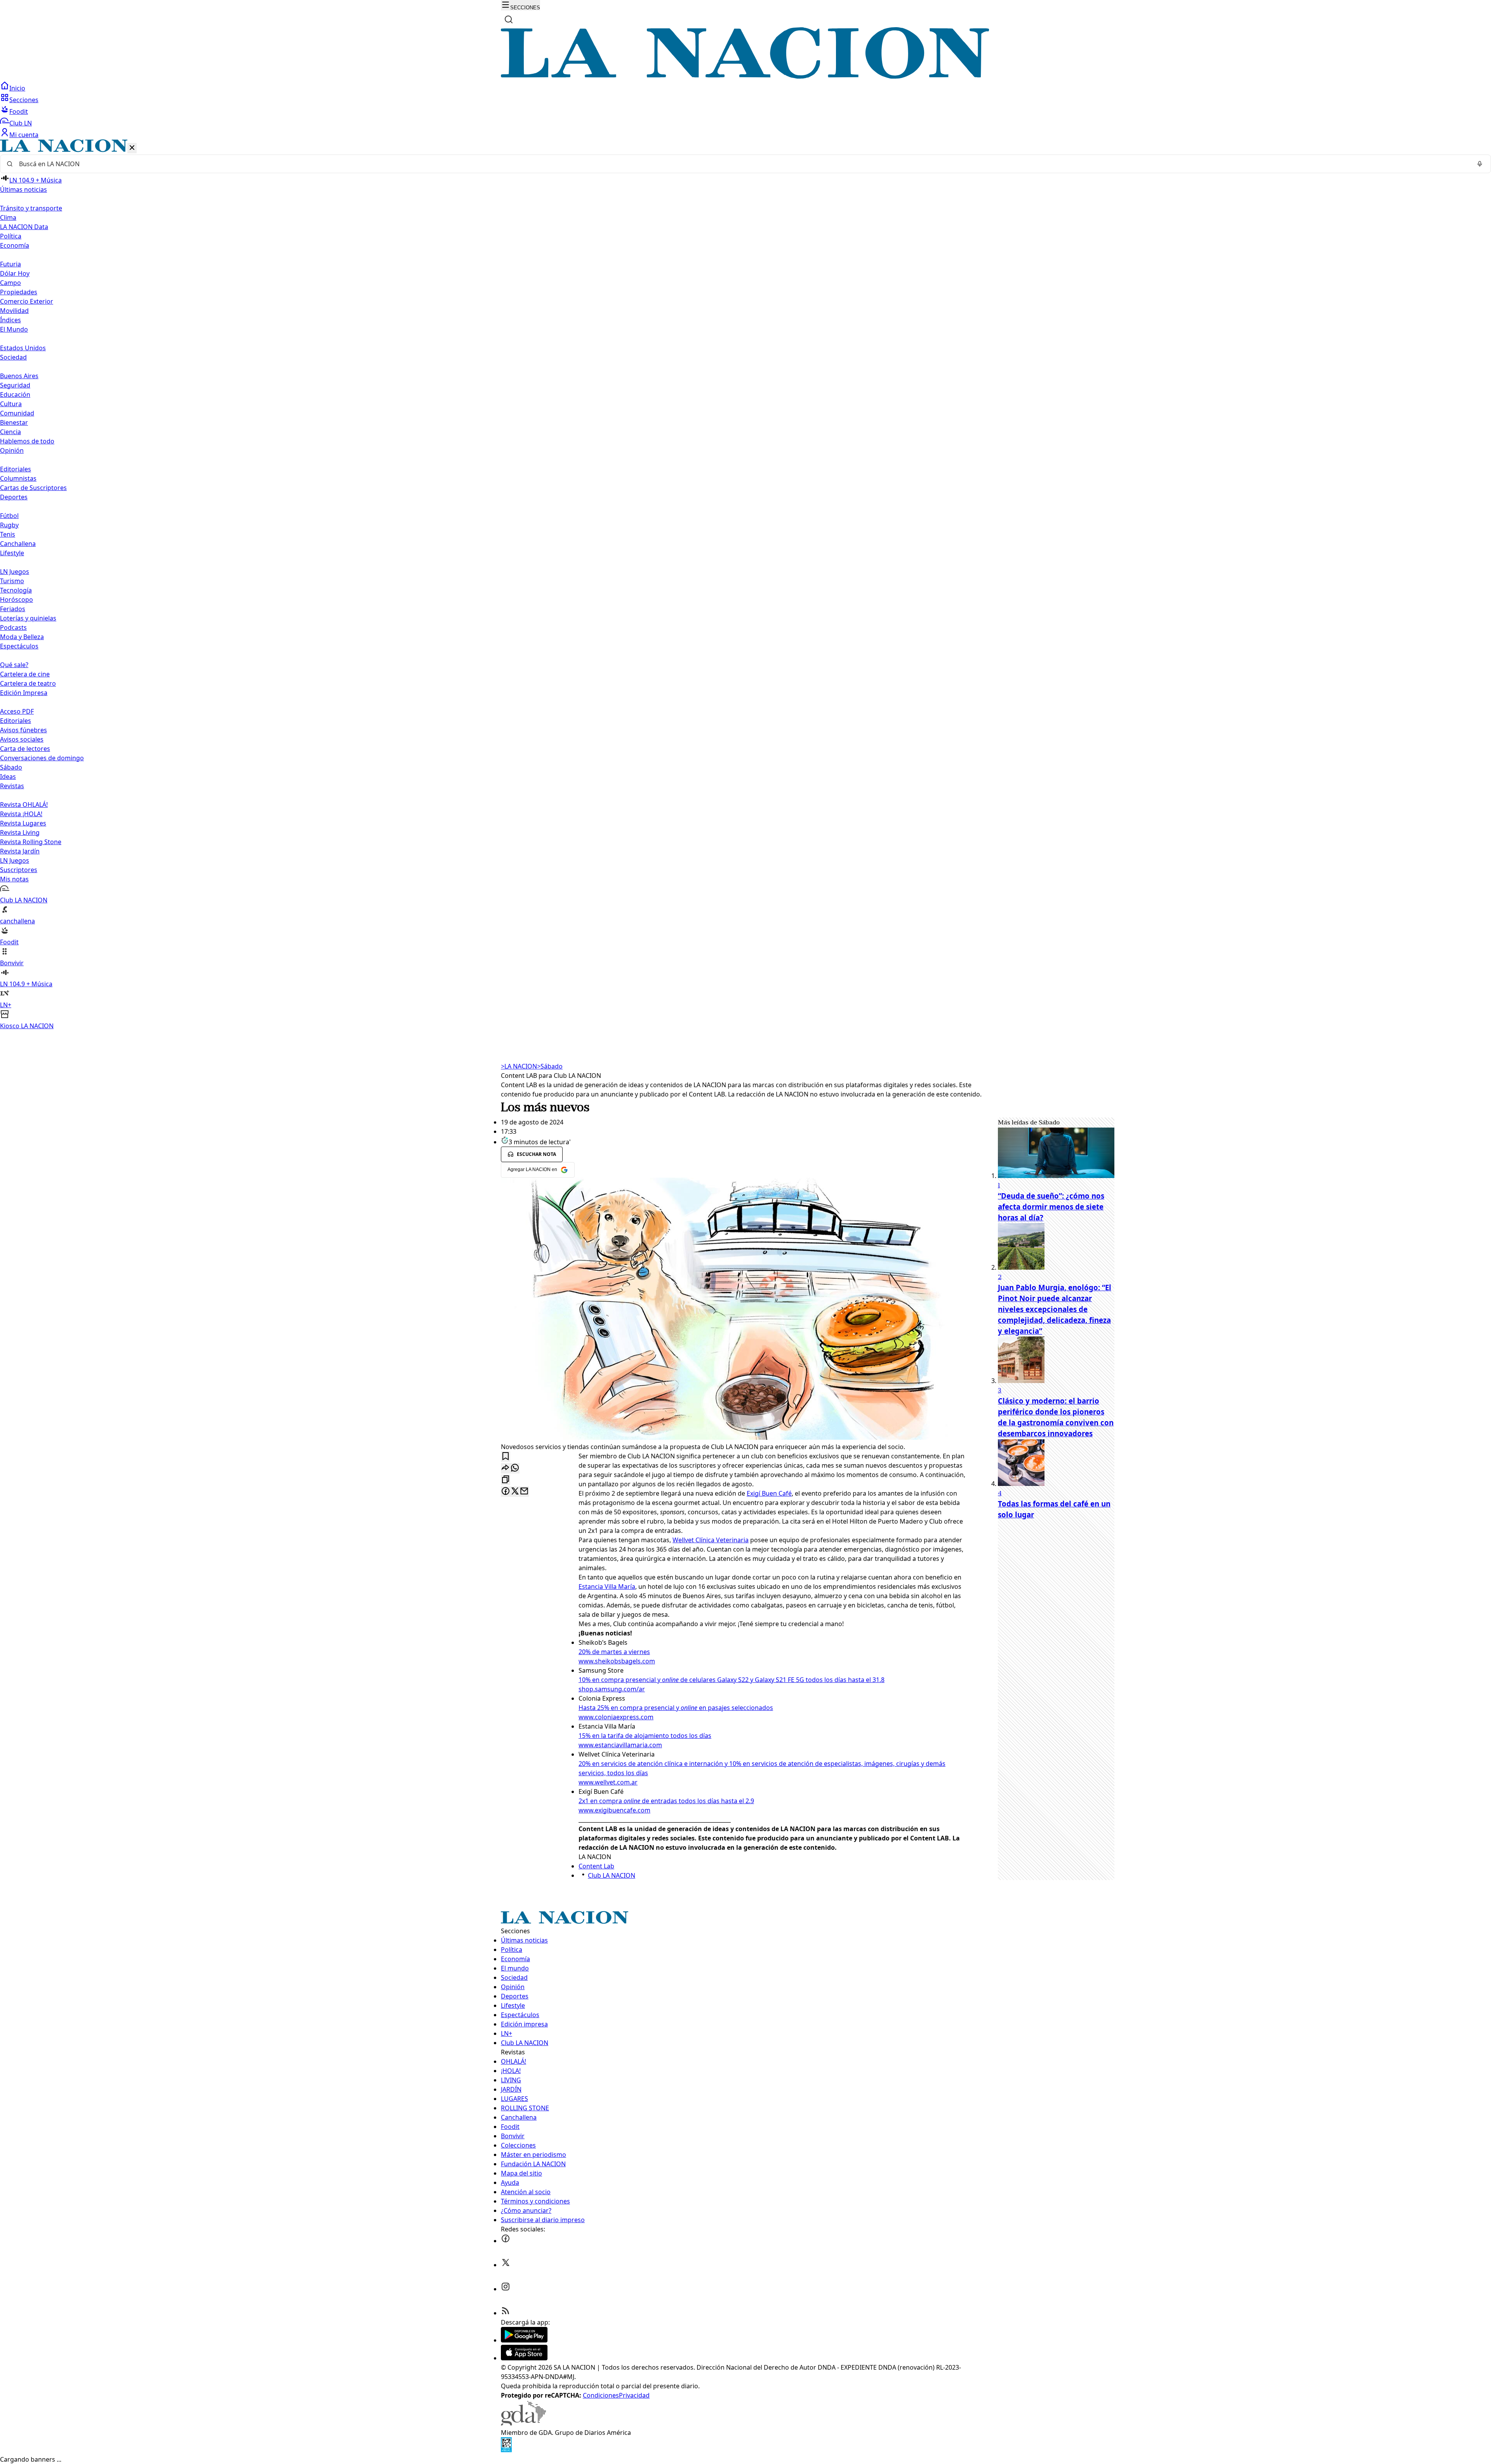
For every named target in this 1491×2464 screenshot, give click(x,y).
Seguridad (15, 385)
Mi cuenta (24, 135)
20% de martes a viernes (614, 1652)
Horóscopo (17, 599)
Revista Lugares (23, 823)
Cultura (11, 404)
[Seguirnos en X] (506, 2265)
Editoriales (16, 469)
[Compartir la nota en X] (515, 1492)
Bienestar (14, 422)
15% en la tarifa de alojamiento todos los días (645, 1736)
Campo (10, 283)
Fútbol (9, 516)
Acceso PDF (17, 711)
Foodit (19, 111)
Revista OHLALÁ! (24, 805)
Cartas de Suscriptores (33, 488)
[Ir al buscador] (509, 19)
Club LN (21, 123)
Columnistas (18, 478)
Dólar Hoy (15, 273)
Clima (8, 217)
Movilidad (14, 311)
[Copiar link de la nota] (506, 1480)
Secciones (24, 100)
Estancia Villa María (607, 1586)
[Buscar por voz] (1480, 164)
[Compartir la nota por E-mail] (524, 1492)
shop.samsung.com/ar (612, 1689)
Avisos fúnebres (23, 730)
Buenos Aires (19, 376)
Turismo (12, 581)
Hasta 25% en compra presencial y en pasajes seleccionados (676, 1708)
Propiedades (19, 292)
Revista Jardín (20, 851)
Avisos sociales (22, 739)
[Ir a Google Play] (524, 2340)
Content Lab (596, 1866)
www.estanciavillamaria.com (620, 1745)
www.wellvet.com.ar (608, 1782)
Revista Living (20, 832)
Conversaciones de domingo (42, 758)
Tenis (8, 534)
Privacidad (634, 2395)
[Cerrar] (132, 148)
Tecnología (16, 590)
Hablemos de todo (27, 441)
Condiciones (601, 2395)
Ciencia (10, 432)
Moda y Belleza (22, 637)
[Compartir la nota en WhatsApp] (515, 1468)
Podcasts (13, 627)
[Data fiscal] (506, 2450)
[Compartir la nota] (506, 1468)
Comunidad (17, 413)
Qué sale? (14, 665)
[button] (745, 585)
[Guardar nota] (506, 1457)
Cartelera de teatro (28, 683)
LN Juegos (15, 572)
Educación (15, 394)
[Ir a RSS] (506, 2313)
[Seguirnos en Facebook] (506, 2241)
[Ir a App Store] (524, 2358)
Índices (10, 320)
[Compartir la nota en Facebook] (506, 1492)
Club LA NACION (612, 1875)
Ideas (8, 777)
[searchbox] (742, 164)
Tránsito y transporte (31, 208)
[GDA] (523, 2423)
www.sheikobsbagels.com (617, 1661)
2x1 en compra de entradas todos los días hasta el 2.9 (666, 1801)
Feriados (13, 609)
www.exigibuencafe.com (614, 1810)
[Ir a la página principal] (745, 76)
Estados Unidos (23, 348)
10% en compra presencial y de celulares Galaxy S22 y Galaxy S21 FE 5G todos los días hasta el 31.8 (732, 1680)
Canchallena (18, 544)
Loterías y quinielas (28, 618)
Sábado (11, 767)
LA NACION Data (24, 227)
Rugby (9, 525)
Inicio (17, 88)
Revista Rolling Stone (31, 842)
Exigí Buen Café (769, 1493)
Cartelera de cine (25, 674)
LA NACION (519, 1066)
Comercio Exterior (27, 301)
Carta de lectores (25, 749)
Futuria (10, 264)
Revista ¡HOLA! (21, 814)
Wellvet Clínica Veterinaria (711, 1540)
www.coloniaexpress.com (616, 1717)
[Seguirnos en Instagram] (506, 2289)
